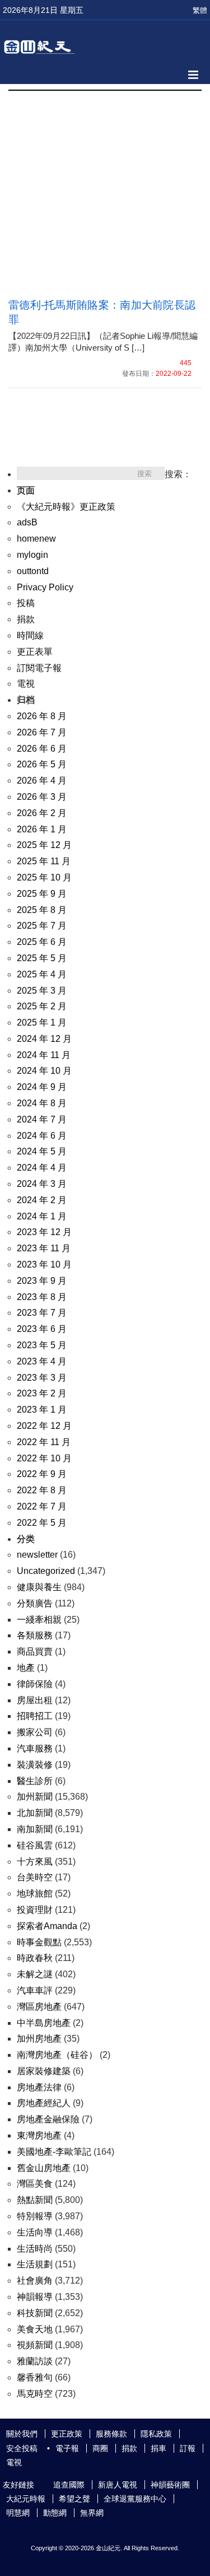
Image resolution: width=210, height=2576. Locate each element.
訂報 (188, 2448)
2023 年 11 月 (44, 1248)
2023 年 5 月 (42, 1345)
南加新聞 (35, 1829)
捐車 (158, 2448)
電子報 (67, 2448)
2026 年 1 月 (42, 829)
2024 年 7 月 (42, 1119)
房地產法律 (39, 2087)
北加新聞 (35, 1813)
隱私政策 (156, 2434)
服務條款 (111, 2434)
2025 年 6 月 (42, 942)
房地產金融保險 (48, 2119)
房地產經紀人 (44, 2103)
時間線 (30, 635)
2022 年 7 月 (42, 1506)
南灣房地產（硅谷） (57, 2055)
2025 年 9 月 (42, 894)
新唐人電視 (118, 2485)
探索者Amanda (47, 1926)
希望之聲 (74, 2499)
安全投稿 (22, 2448)
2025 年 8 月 (42, 910)
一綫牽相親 (39, 1620)
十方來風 (35, 1862)
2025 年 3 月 (42, 991)
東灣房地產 (39, 2135)
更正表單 (35, 652)
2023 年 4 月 (42, 1361)
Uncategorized (46, 1571)
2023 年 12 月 (44, 1232)
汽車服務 (35, 1748)
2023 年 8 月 (42, 1297)
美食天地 (35, 2329)
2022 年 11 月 (44, 1442)
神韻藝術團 (170, 2485)
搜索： (178, 474)
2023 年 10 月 (44, 1264)
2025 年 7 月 (42, 926)
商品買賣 (35, 1652)
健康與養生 (39, 1587)
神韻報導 (35, 2297)
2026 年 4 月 (42, 781)
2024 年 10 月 (44, 1071)
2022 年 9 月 (42, 1474)
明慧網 (18, 2513)
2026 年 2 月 (42, 813)
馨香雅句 (35, 2377)
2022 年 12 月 (44, 1426)
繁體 (200, 10)
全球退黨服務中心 (135, 2499)
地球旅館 (35, 1893)
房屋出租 (35, 1700)
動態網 (55, 2513)
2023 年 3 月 (42, 1378)
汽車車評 (35, 1990)
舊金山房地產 (44, 2168)
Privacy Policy (45, 587)
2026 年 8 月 (42, 716)
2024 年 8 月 (42, 1103)
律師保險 (35, 1684)
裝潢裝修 (35, 1765)
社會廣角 (35, 2281)
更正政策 (67, 2434)
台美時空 (35, 1877)
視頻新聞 (35, 2345)
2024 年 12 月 (44, 1039)
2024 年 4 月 (42, 1168)
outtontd (33, 571)
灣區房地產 (39, 2007)
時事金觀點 (39, 1942)
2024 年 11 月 (44, 1055)
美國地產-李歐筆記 (54, 2152)
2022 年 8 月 (42, 1490)
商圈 (100, 2448)
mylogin (32, 555)
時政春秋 (35, 1958)
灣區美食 (35, 2184)
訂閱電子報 (39, 668)
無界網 (92, 2513)
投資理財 (35, 1910)
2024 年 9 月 (42, 1087)
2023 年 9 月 (42, 1281)
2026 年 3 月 (42, 797)
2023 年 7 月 (42, 1313)
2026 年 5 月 (42, 764)
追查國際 (69, 2485)
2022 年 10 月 (44, 1458)
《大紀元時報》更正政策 (66, 507)
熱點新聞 (35, 2200)
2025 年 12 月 (44, 845)
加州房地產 (39, 2039)
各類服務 (35, 1635)
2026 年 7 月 (42, 732)
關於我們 (22, 2434)
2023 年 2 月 (42, 1393)
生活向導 (35, 2232)
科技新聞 (35, 2313)
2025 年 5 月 (42, 958)
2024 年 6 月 (42, 1136)
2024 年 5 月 (42, 1151)
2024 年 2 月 (42, 1200)
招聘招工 (35, 1716)
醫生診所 (35, 1781)
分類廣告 (35, 1603)
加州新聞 (35, 1797)
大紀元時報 (26, 2499)
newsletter (37, 1555)
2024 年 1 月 (42, 1216)
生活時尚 (35, 2249)
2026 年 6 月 (42, 749)
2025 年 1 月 (42, 1023)
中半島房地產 (44, 2023)
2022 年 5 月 (42, 1523)
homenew (36, 539)
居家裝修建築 (44, 2071)
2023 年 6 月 (42, 1329)
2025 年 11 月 (44, 861)
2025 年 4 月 (42, 974)
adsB (27, 522)
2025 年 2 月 (42, 1006)
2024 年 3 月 (42, 1184)
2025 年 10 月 (44, 877)
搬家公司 (35, 1732)
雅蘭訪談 (35, 2361)
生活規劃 (35, 2264)
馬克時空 (35, 2394)
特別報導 (35, 2216)
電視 (26, 684)
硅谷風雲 (35, 1845)
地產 (26, 1668)
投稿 (26, 603)
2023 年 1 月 (42, 1410)
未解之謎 (35, 1974)
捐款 (26, 619)
